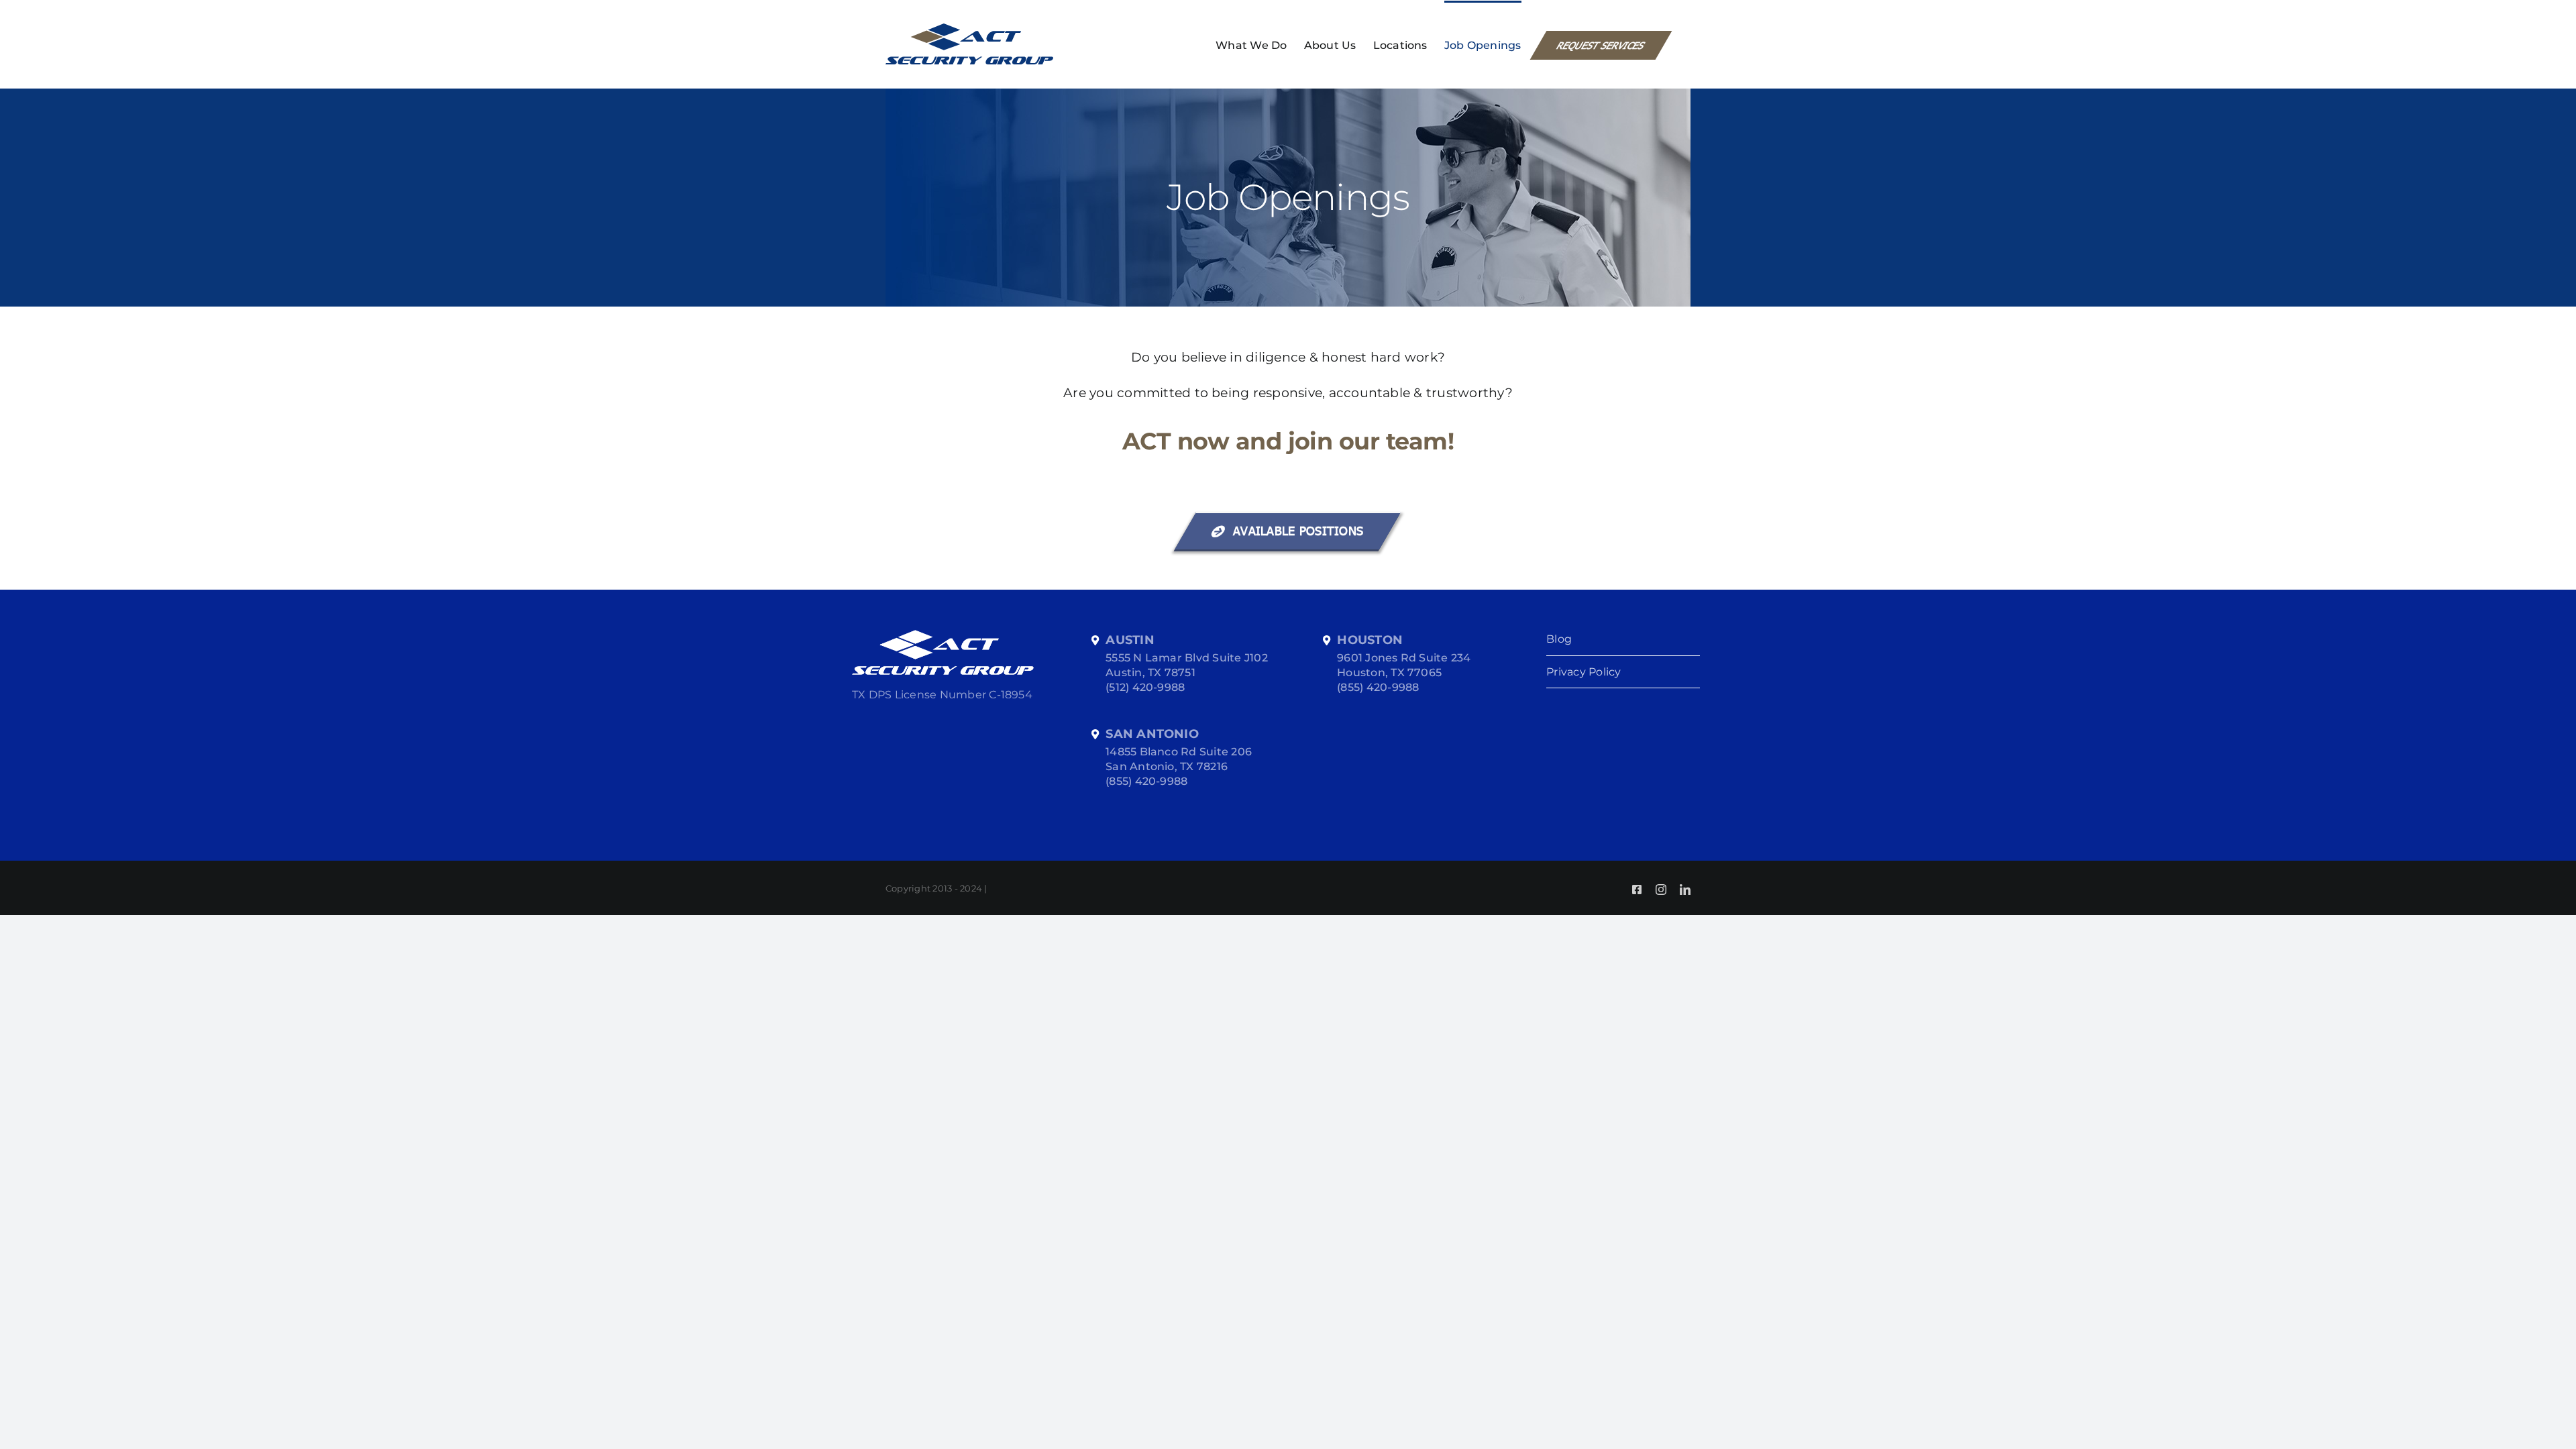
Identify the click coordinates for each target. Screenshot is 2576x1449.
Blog (1559, 639)
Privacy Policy (1584, 672)
